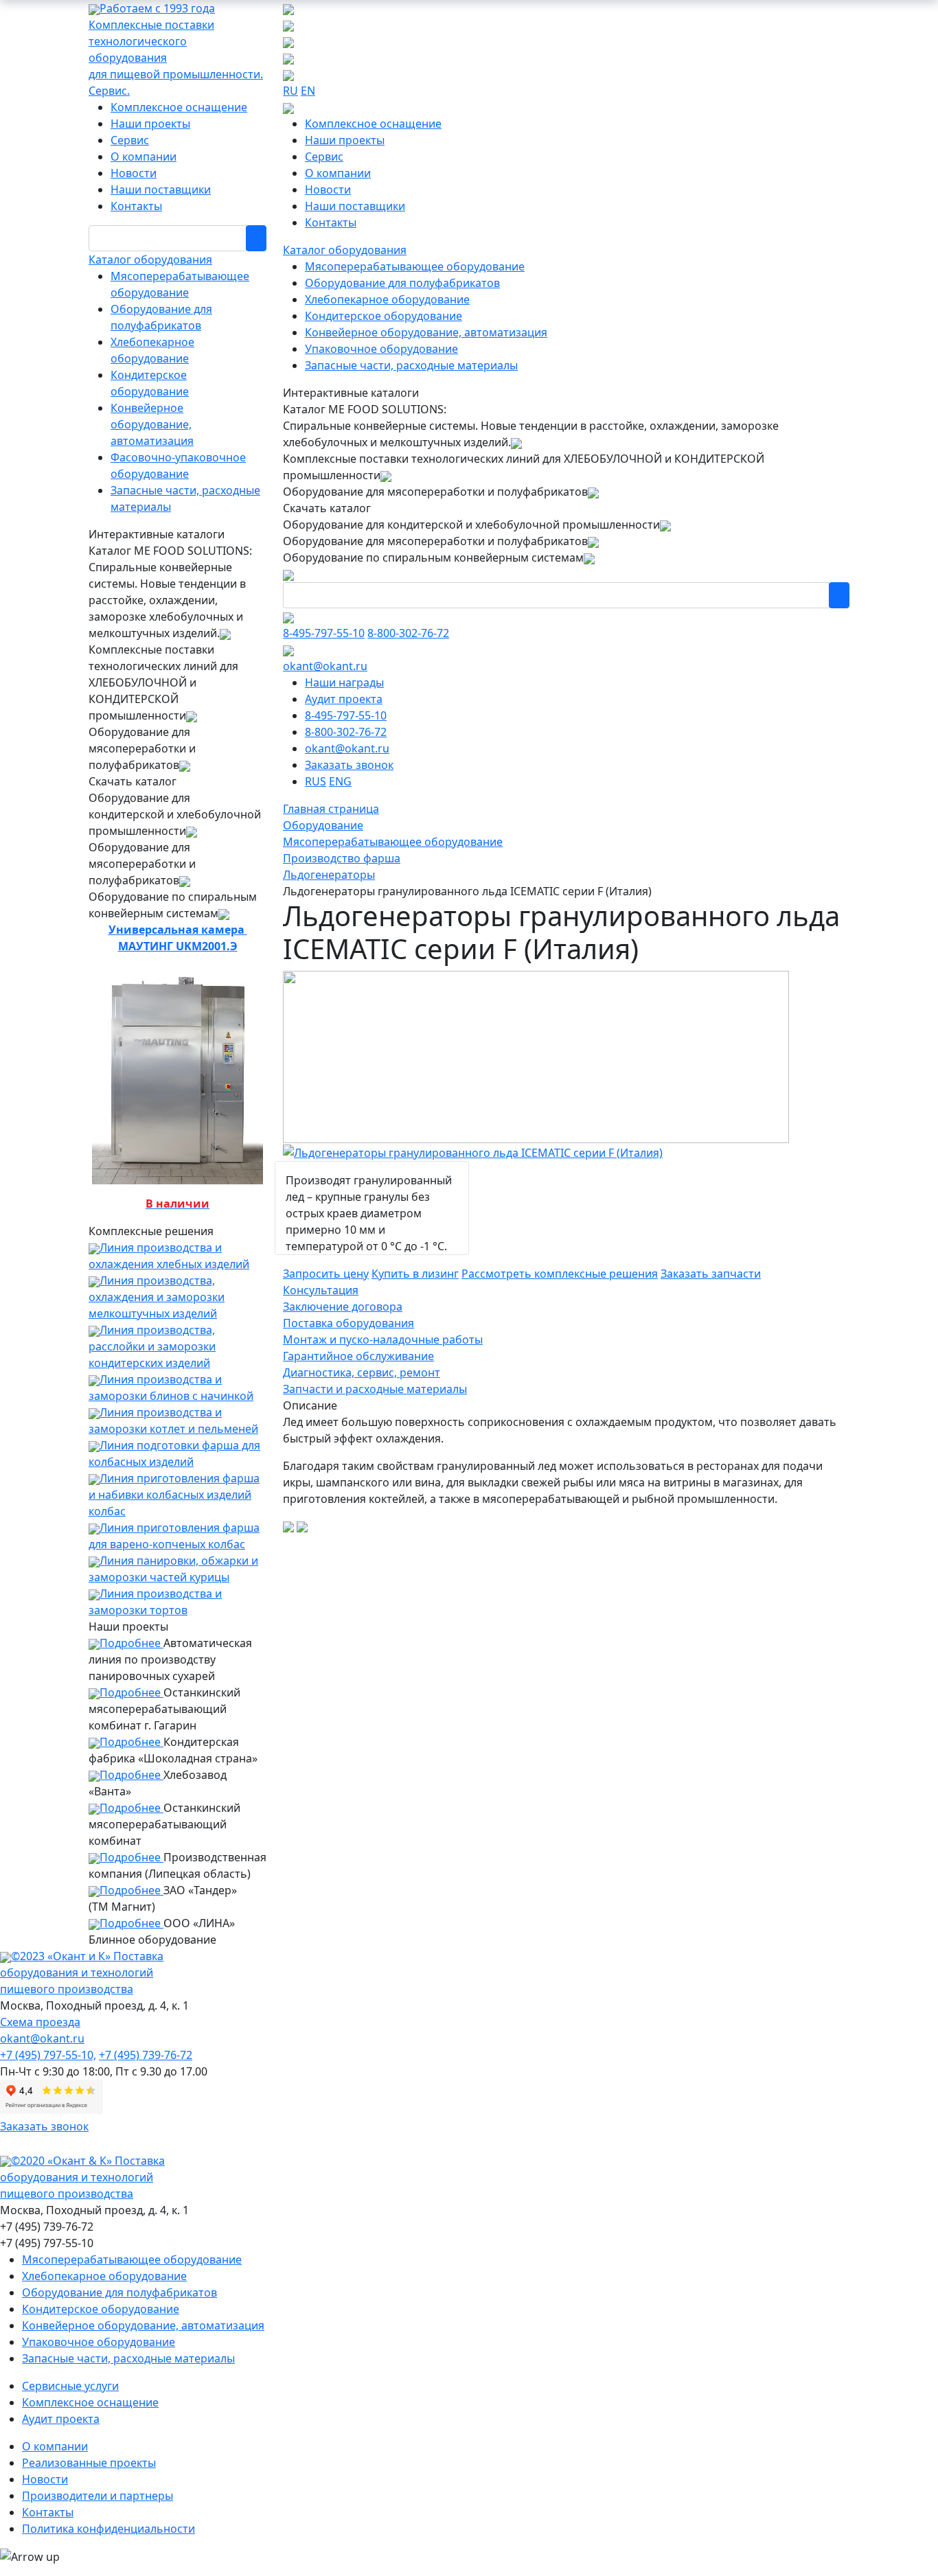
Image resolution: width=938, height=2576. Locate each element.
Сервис (130, 140)
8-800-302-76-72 (408, 633)
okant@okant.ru (325, 666)
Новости (134, 173)
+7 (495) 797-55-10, (48, 2055)
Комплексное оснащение (179, 107)
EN (308, 91)
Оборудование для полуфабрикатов (402, 283)
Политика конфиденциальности (108, 2529)
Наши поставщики (161, 189)
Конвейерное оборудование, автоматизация (152, 424)
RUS (316, 781)
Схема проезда (40, 2022)
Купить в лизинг (415, 1274)
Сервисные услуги (70, 2386)
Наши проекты (150, 124)
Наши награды (344, 682)
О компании (144, 157)
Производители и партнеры (98, 2496)
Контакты (136, 206)
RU (290, 91)
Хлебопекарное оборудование (387, 299)
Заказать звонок (349, 765)
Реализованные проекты (89, 2463)
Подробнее (131, 1643)
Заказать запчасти (711, 1274)
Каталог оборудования (150, 260)
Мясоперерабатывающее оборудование (415, 266)
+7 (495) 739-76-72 (146, 2055)
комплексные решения (560, 1274)
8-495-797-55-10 (324, 633)
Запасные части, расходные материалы (411, 365)
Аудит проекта (344, 699)
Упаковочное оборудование (381, 349)
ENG (340, 781)
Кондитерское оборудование (384, 316)
